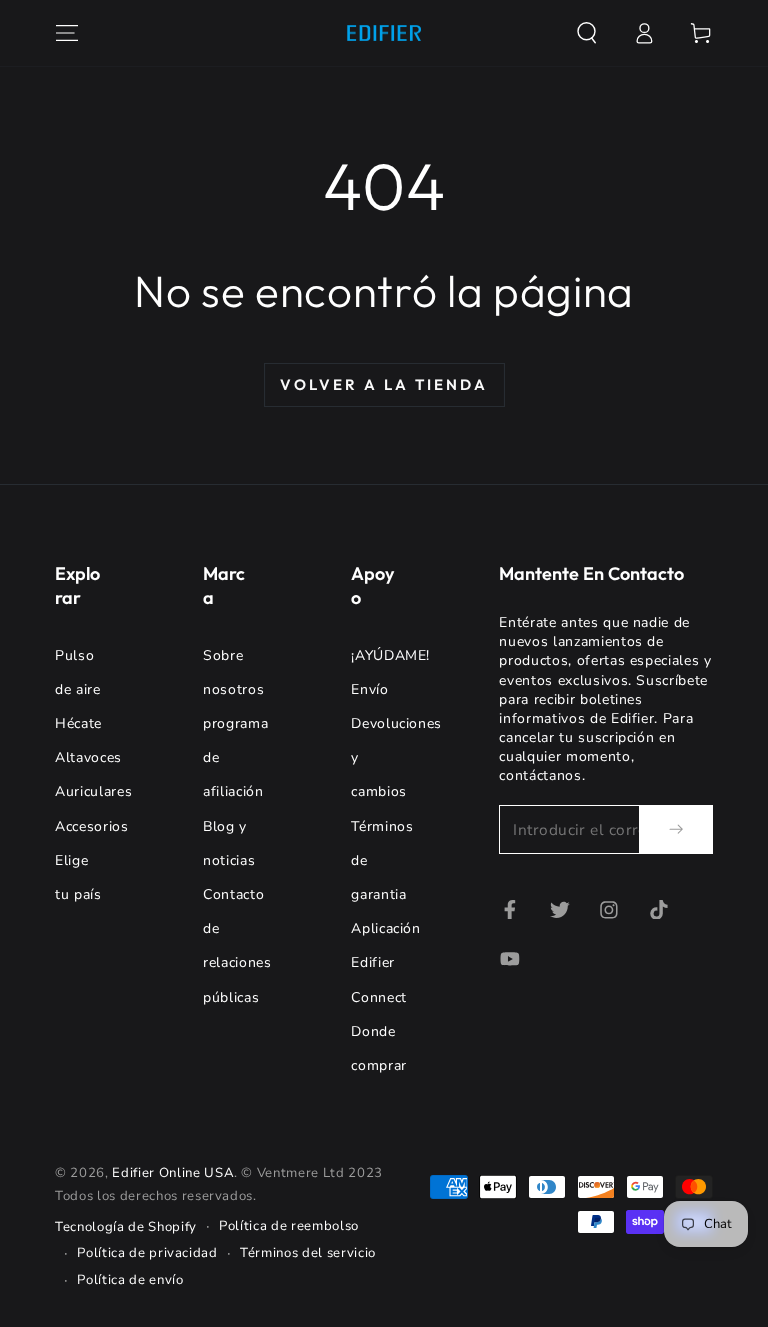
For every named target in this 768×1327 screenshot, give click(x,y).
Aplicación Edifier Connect (386, 962)
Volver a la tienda (384, 384)
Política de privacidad (147, 1253)
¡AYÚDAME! (390, 655)
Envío (369, 689)
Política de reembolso (289, 1226)
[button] (586, 33)
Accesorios (92, 826)
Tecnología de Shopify (126, 1227)
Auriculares (93, 791)
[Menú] (67, 33)
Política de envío (130, 1280)
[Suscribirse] (676, 829)
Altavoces (88, 757)
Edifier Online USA (173, 1173)
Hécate (78, 723)
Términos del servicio (308, 1253)
